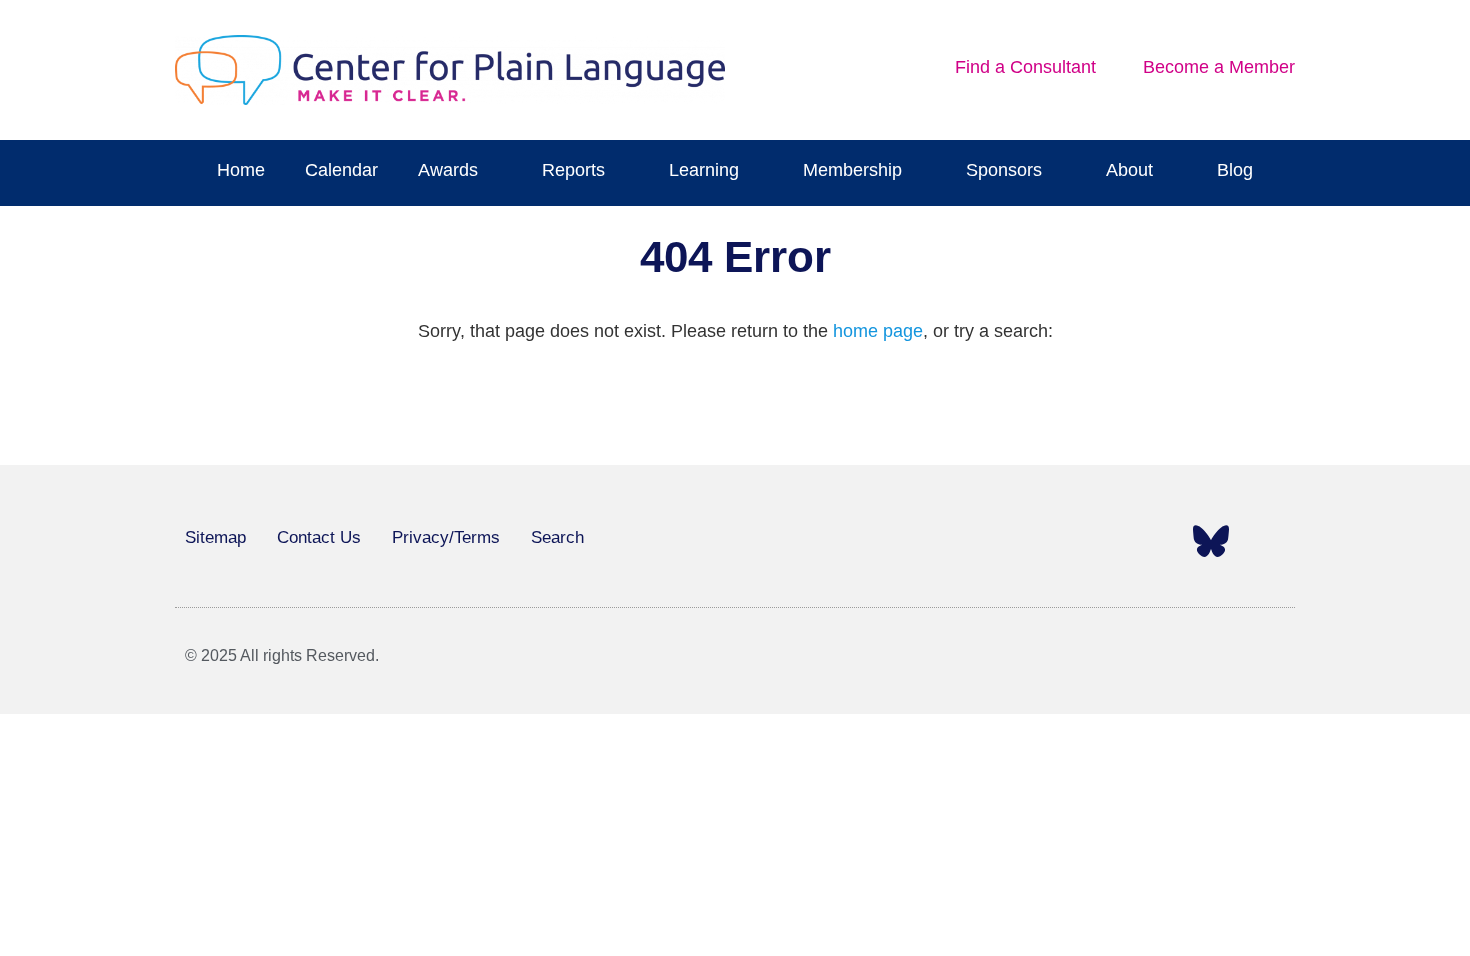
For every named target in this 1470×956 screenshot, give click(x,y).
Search (557, 537)
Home (241, 170)
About (1129, 170)
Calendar (341, 170)
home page (878, 331)
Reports (573, 170)
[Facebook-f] (987, 541)
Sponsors (1004, 170)
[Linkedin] (1155, 541)
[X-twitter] (1043, 541)
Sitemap (215, 537)
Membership (852, 170)
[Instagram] (1099, 541)
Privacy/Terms (446, 537)
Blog (1235, 170)
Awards (448, 170)
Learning (704, 170)
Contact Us (319, 537)
